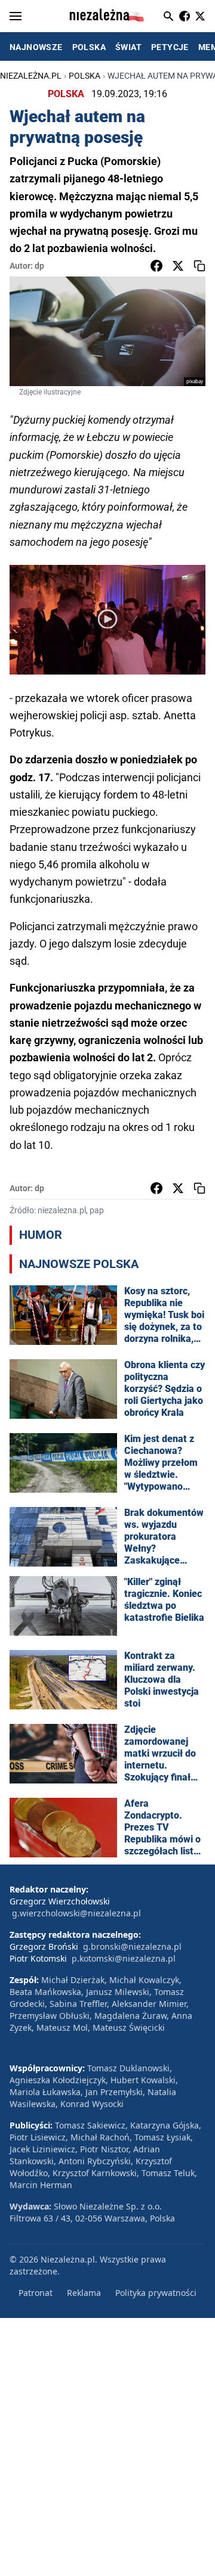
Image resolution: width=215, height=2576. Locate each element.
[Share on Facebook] (156, 266)
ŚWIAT (128, 47)
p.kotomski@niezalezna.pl (124, 1958)
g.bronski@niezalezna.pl (132, 1946)
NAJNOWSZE (36, 47)
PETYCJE (170, 47)
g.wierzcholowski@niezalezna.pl (76, 1913)
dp (39, 266)
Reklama (84, 2293)
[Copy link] (199, 266)
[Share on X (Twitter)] (178, 266)
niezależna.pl (31, 76)
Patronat (36, 2293)
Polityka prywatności (156, 2293)
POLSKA (89, 47)
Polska (85, 76)
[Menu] (16, 16)
